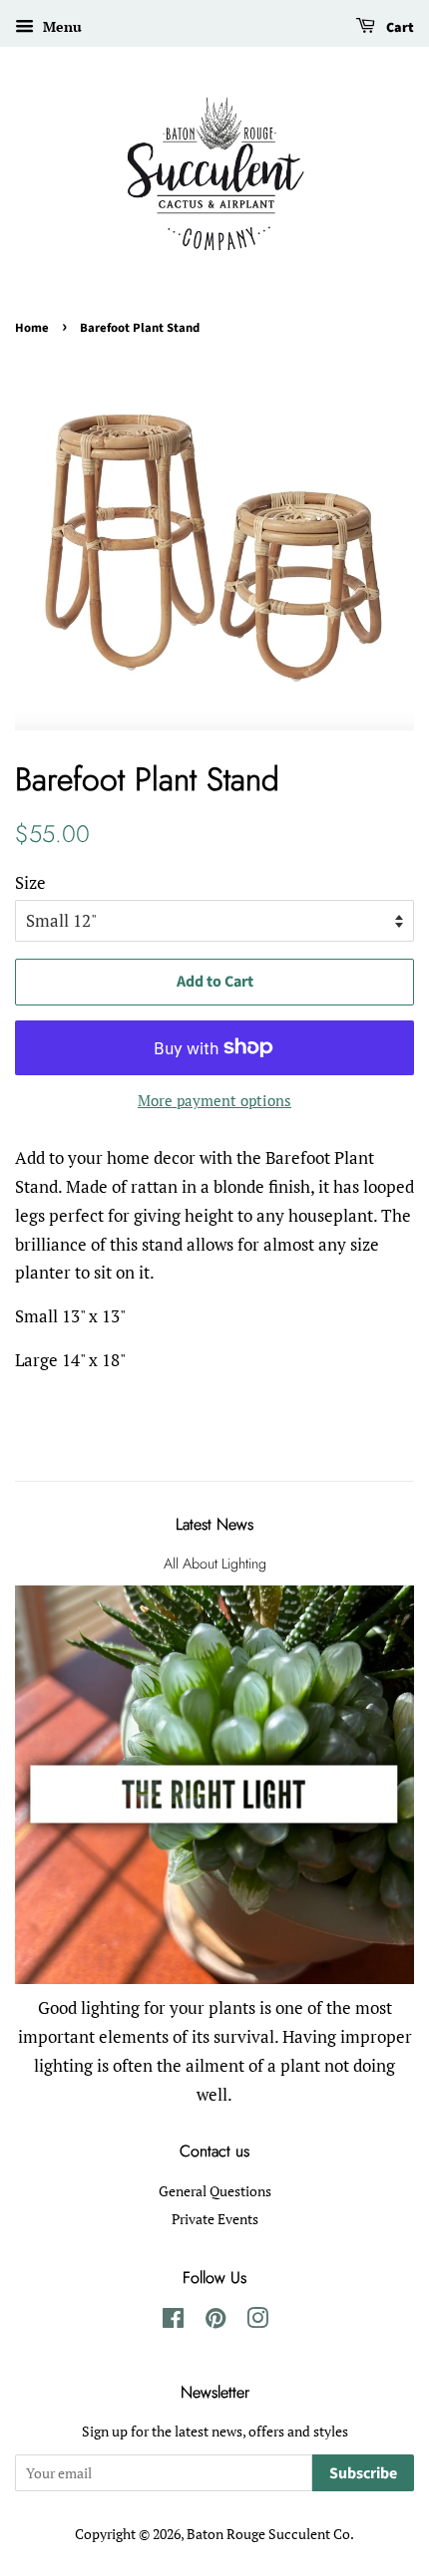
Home (32, 328)
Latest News (214, 1524)
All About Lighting (215, 1564)
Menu (60, 26)
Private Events (215, 2219)
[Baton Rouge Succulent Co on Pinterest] (215, 2321)
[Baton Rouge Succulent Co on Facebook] (173, 2321)
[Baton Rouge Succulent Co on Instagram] (257, 2321)
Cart (399, 28)
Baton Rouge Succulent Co (268, 2534)
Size (30, 882)
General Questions (215, 2191)
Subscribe (363, 2473)
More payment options (214, 1100)
